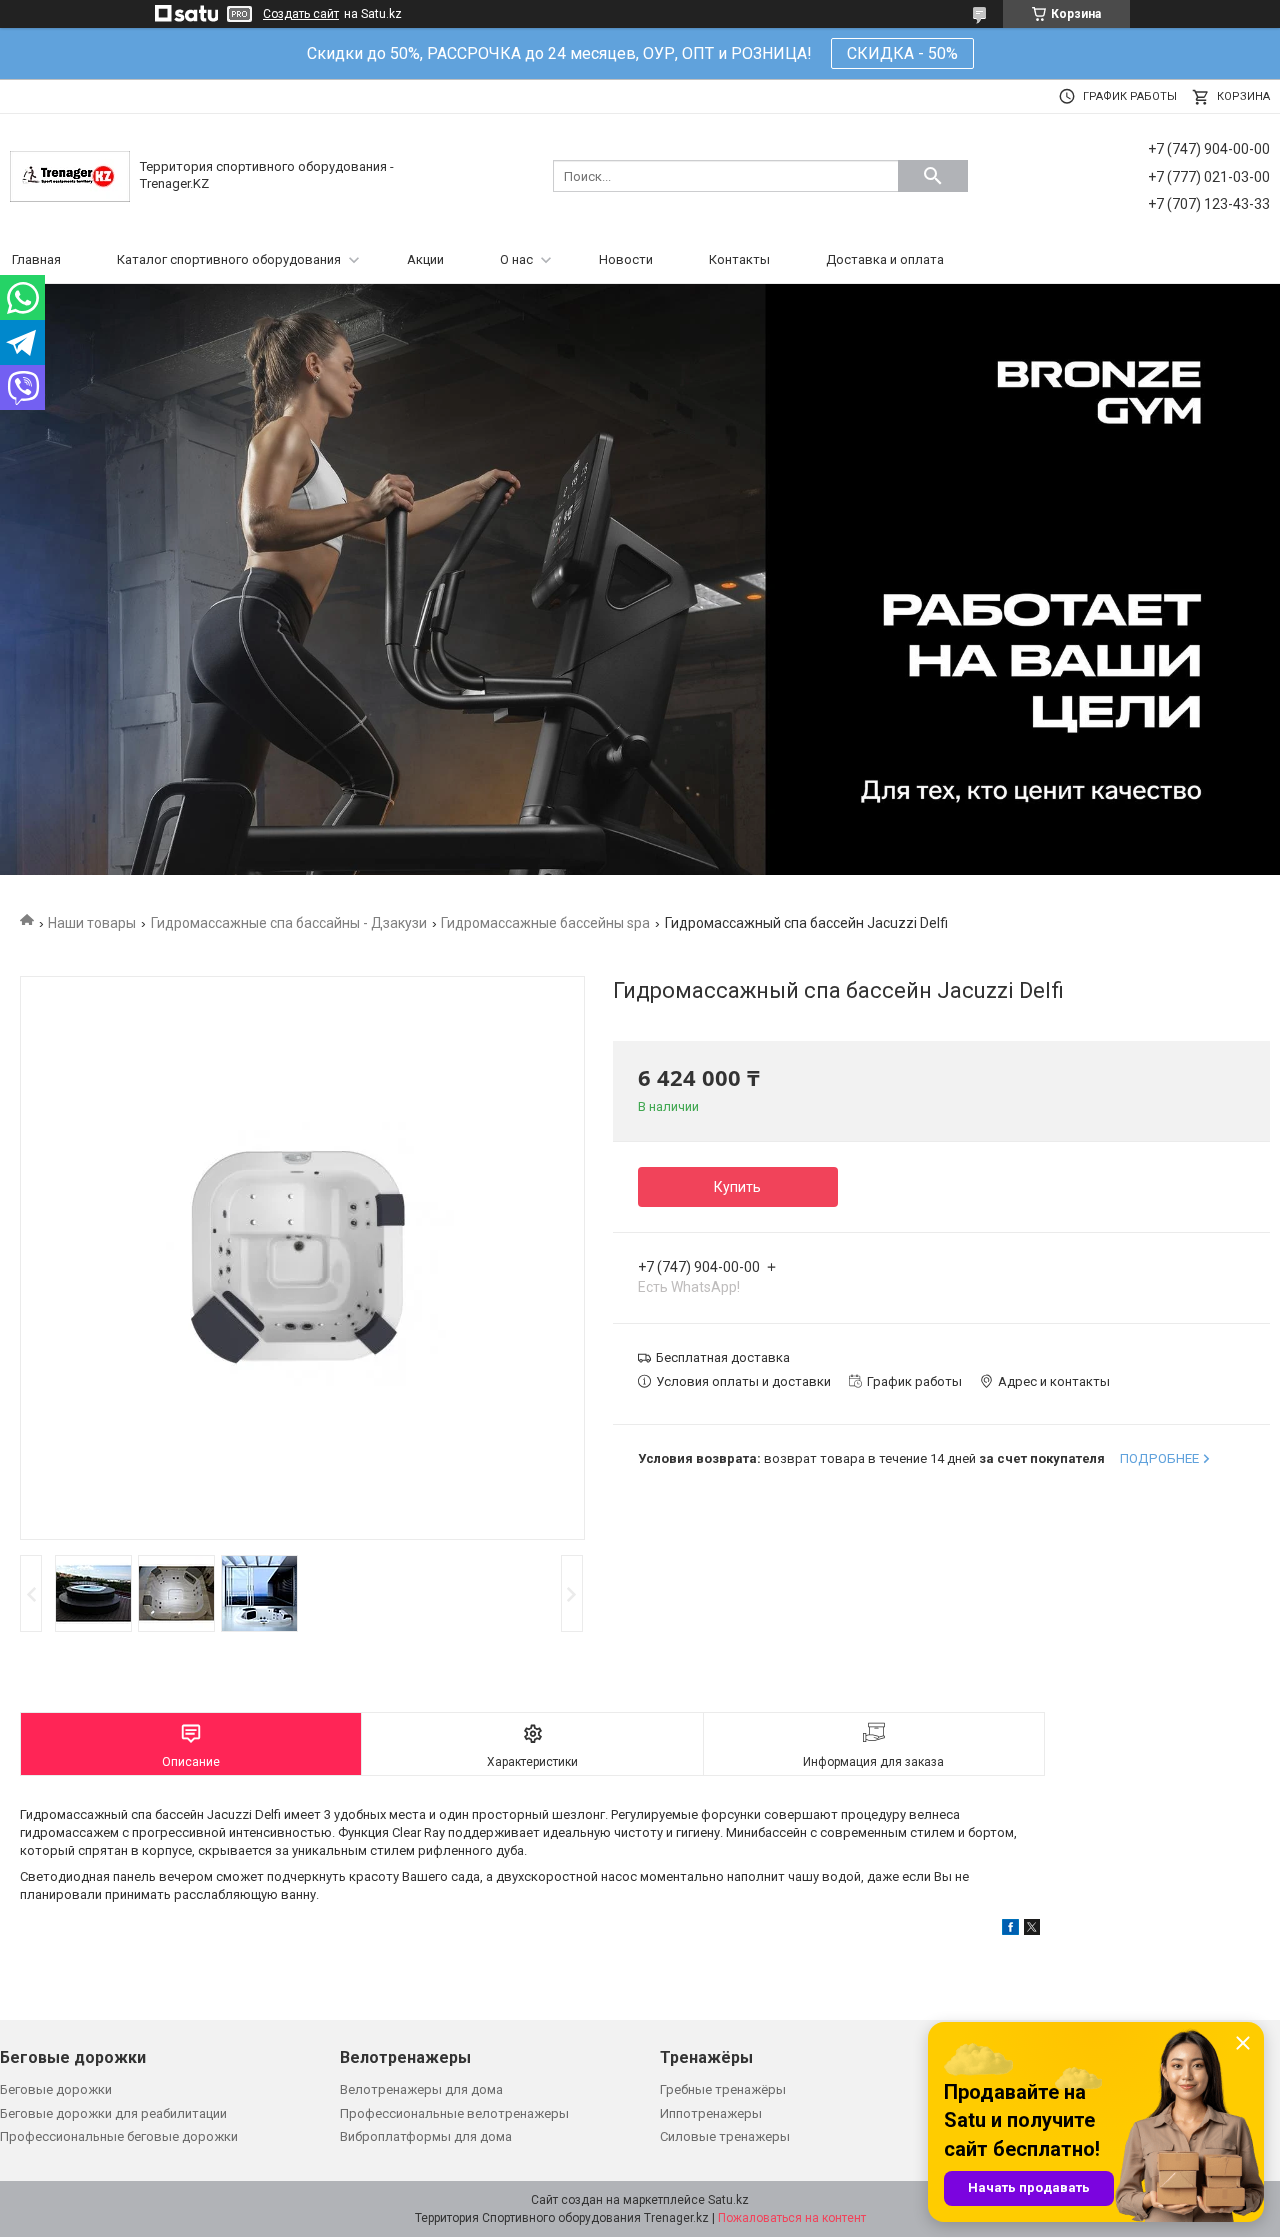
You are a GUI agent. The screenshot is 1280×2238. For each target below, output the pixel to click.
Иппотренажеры (711, 2113)
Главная (36, 259)
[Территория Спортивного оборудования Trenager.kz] (70, 175)
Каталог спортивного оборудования (229, 259)
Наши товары (92, 923)
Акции (425, 259)
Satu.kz (728, 2200)
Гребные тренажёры (723, 2089)
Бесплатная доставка (723, 1357)
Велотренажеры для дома (421, 2089)
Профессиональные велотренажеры (454, 2113)
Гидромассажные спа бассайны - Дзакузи (289, 923)
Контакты (739, 259)
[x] (1032, 1930)
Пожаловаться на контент (792, 2218)
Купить (737, 1187)
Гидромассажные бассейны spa (545, 923)
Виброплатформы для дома (426, 2136)
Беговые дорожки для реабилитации (113, 2113)
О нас (516, 259)
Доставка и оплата (885, 259)
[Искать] (933, 176)
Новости (626, 259)
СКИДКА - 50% (902, 53)
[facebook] (1010, 1930)
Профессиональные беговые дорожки (119, 2136)
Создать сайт (301, 14)
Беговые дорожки (56, 2089)
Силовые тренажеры (725, 2136)
